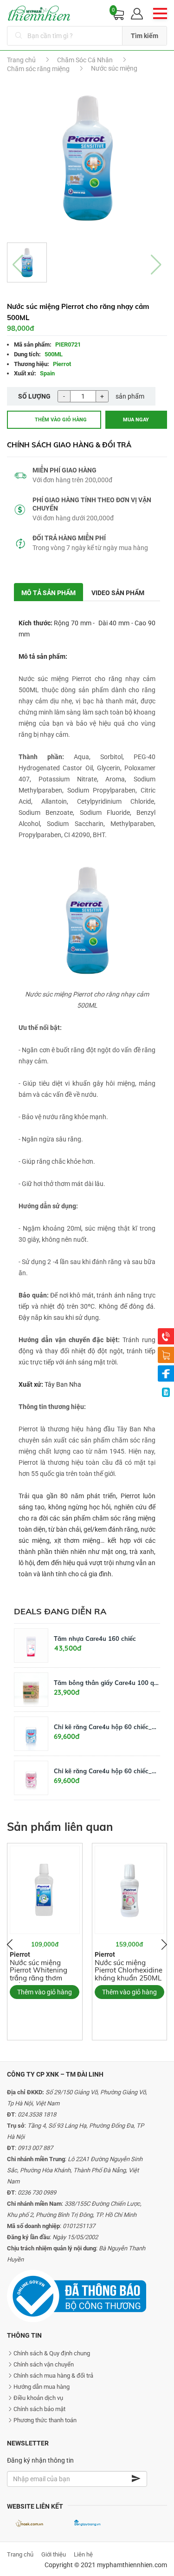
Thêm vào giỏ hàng (61, 420)
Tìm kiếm (145, 36)
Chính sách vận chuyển (44, 2364)
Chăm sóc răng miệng (38, 69)
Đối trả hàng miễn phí (69, 538)
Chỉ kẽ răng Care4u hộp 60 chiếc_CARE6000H (107, 1771)
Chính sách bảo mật (39, 2409)
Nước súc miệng (114, 68)
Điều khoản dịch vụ (38, 2398)
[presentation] (10, 1945)
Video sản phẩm (118, 593)
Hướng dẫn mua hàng (42, 2387)
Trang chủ (21, 60)
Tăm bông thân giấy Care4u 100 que (107, 1683)
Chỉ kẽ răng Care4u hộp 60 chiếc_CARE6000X (107, 1727)
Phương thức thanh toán (45, 2420)
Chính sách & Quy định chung (52, 2353)
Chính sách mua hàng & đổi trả (53, 2376)
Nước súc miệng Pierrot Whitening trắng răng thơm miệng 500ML (39, 1974)
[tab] (49, 592)
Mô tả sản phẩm (48, 593)
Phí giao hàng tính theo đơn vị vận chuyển (92, 504)
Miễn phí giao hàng (64, 470)
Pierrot (62, 364)
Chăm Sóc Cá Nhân (85, 60)
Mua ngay (136, 420)
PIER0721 (68, 344)
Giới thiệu (54, 2554)
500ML (54, 354)
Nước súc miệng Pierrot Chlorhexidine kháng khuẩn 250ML (129, 1970)
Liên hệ (83, 2554)
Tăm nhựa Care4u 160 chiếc (95, 1639)
